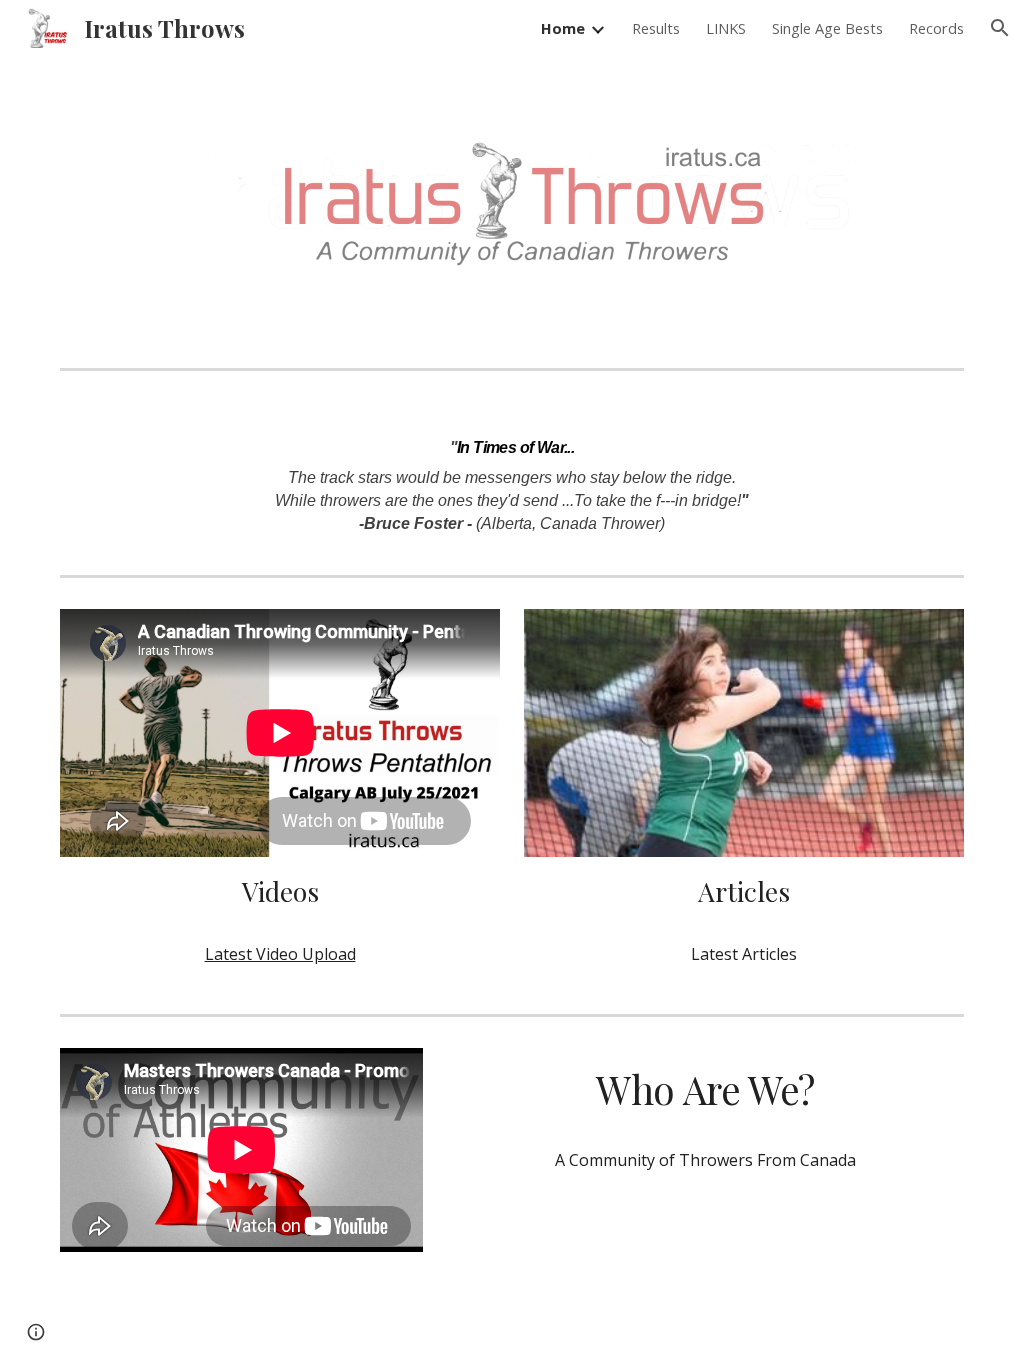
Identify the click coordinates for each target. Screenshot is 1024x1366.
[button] (1000, 28)
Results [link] (656, 28)
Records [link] (936, 28)
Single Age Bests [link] (827, 28)
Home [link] (563, 28)
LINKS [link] (726, 28)
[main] (512, 472)
